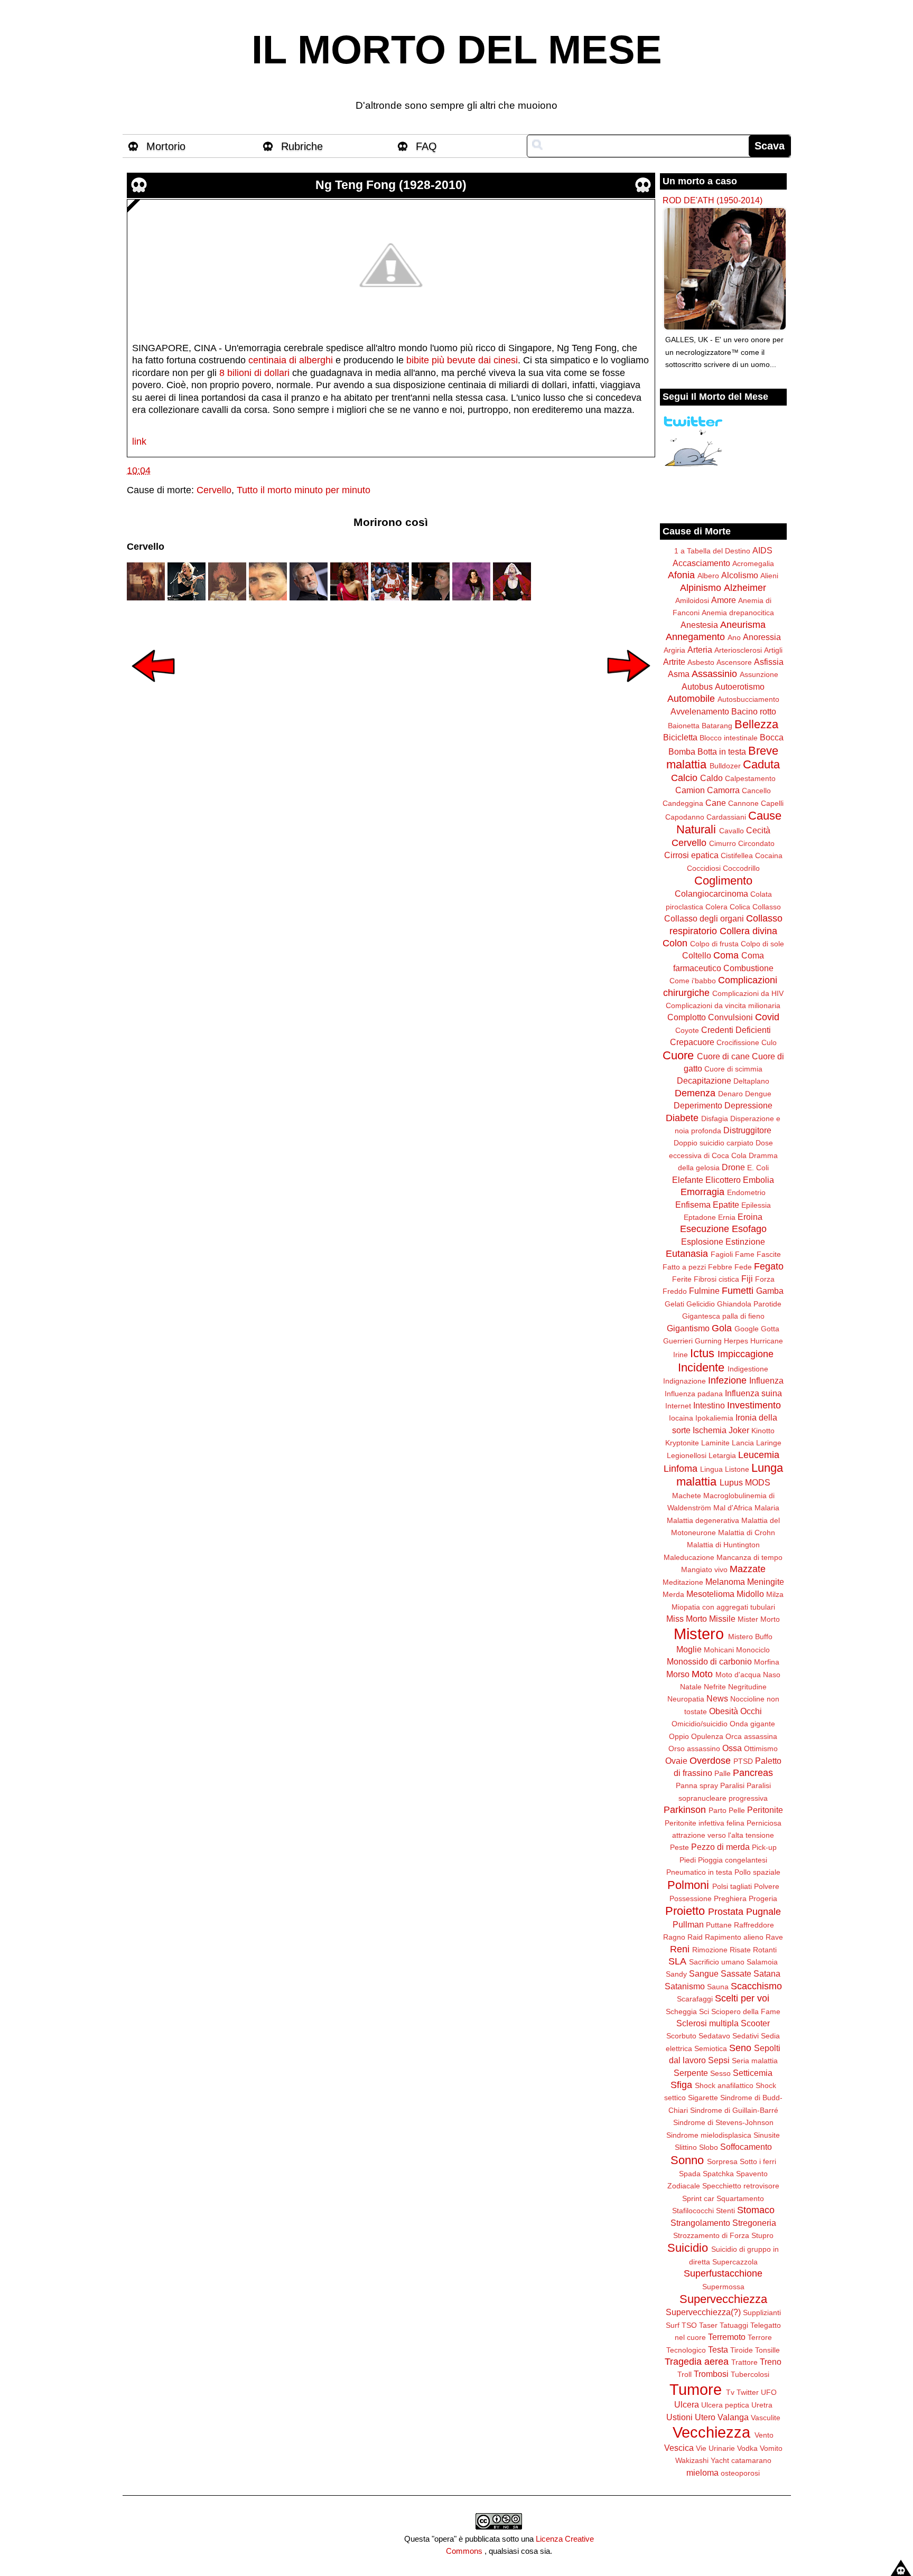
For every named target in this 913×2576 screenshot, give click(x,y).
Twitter (748, 2392)
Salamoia (762, 1962)
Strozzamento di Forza (711, 2235)
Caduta (761, 764)
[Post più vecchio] (629, 689)
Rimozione (710, 1950)
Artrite (674, 662)
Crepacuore (692, 1042)
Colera (716, 907)
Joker (739, 1430)
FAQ (426, 146)
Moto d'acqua (738, 1675)
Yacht (720, 2460)
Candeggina (683, 803)
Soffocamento (746, 2147)
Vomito (771, 2448)
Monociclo (753, 1650)
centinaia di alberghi (291, 360)
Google (747, 1329)
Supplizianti (762, 2312)
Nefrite (715, 1687)
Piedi (688, 1860)
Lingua (711, 1469)
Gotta (770, 1329)
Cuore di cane (723, 1056)
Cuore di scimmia (733, 1069)
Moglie (689, 1649)
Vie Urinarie (715, 2448)
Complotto (687, 1017)
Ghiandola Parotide (749, 1304)
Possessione (691, 1898)
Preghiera (730, 1898)
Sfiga (681, 2085)
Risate (740, 1950)
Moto (702, 1674)
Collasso (767, 907)
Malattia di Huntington (723, 1545)
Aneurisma (743, 625)
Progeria (763, 1898)
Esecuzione (705, 1229)
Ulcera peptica (725, 2405)
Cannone (743, 803)
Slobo (709, 2147)
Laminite (715, 1443)
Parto (718, 1810)
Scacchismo (756, 1986)
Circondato (756, 843)
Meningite (766, 1582)
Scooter (755, 2023)
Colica (740, 907)
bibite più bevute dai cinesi (462, 360)
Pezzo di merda (720, 1847)
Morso (678, 1674)
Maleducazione (689, 1557)
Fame (745, 1254)
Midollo (750, 1594)
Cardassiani (726, 817)
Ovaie (676, 1761)
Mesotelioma (710, 1594)
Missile (722, 1619)
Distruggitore (747, 1130)
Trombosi (711, 2374)
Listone (737, 1469)
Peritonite (765, 1810)
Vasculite (766, 2418)
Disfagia (715, 1118)
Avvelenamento (700, 711)
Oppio (679, 1736)
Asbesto (701, 662)
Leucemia (759, 1455)
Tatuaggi (734, 2325)
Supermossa (723, 2287)
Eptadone (700, 1217)
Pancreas (753, 1773)
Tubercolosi (750, 2374)
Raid (695, 1937)
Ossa (732, 1748)
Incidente (701, 1367)
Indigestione (748, 1369)
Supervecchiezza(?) (703, 2312)
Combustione (748, 968)
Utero (705, 2417)
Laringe (769, 1443)
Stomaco (756, 2210)
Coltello (697, 955)
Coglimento (723, 881)
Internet (678, 1406)
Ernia (727, 1217)
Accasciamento (701, 563)
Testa (718, 2349)
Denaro (730, 1094)
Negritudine (747, 1687)
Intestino (709, 1405)
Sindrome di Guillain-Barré (734, 2110)
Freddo (675, 1291)
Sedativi (746, 2036)
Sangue (704, 1973)
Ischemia (710, 1430)
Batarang (717, 726)
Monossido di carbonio (709, 1661)
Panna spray (697, 1785)
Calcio (684, 778)
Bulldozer (725, 766)
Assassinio (714, 674)
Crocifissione (738, 1042)
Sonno (687, 2160)
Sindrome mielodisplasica (709, 2135)
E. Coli (758, 1168)
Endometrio (746, 1192)
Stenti (725, 2211)
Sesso (720, 2073)
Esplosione (702, 1242)
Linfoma (681, 1469)
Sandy (676, 1974)
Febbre (720, 1267)
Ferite (682, 1279)
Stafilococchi (693, 2211)
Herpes (736, 1341)
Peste (679, 1847)
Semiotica (711, 2048)
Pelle (737, 1810)
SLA (677, 1961)
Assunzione (759, 674)
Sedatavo (714, 2036)
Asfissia (769, 662)
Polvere (767, 1886)
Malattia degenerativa (703, 1520)
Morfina (767, 1662)
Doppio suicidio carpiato (714, 1143)
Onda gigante (752, 1724)
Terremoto (727, 2337)
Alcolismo (740, 575)
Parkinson (685, 1810)
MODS (758, 1482)
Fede (743, 1267)
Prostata (726, 1912)
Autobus (697, 687)
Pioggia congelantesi (733, 1860)
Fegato (769, 1266)
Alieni (769, 576)
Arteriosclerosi (738, 650)
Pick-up (764, 1847)
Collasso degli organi (704, 918)
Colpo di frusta (714, 944)
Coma (726, 955)
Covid (767, 1017)
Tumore (696, 2390)
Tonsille (767, 2350)
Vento (764, 2435)
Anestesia (699, 625)
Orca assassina (751, 1736)
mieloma (702, 2472)
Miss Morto (687, 1619)
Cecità (758, 830)
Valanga (733, 2417)
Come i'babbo (693, 981)
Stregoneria (754, 2223)
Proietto (685, 1911)
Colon (675, 943)
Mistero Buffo (750, 1637)
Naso (772, 1675)
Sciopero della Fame (746, 2011)
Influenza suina (753, 1393)
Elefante (688, 1180)
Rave (774, 1937)
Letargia (722, 1455)
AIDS (762, 550)
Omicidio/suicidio (700, 1724)
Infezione (727, 1380)
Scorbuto (681, 2036)
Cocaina (769, 855)
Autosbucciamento (748, 699)
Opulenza (707, 1736)
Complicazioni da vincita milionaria (723, 1005)
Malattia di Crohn (747, 1533)
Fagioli (722, 1254)
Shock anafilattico (724, 2085)
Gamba (770, 1291)
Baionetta (684, 726)
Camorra (723, 790)
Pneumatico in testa (699, 1872)
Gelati (674, 1304)
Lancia (743, 1443)
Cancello (756, 791)
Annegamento (695, 637)
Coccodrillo (741, 868)
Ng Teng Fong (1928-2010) (391, 185)
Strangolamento (700, 2223)
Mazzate (748, 1569)
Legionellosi (687, 1455)
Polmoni (688, 1885)
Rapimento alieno (734, 1937)
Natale (691, 1687)
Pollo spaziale (757, 1872)
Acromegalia (753, 563)
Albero (708, 576)
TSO (689, 2325)
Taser (708, 2325)
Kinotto (763, 1431)
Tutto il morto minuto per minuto (304, 490)
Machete (687, 1496)
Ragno (674, 1937)
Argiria (674, 650)
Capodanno (685, 817)
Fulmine (704, 1291)
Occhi (751, 1711)
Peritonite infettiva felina (705, 1823)
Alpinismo (701, 588)
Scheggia (681, 2011)
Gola (722, 1328)
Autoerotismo (740, 687)
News (717, 1698)
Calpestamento (750, 778)
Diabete (682, 1118)
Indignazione (684, 1381)
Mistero (699, 1634)
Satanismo (685, 1986)
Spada (690, 2174)
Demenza (695, 1093)
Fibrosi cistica (716, 1279)
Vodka (747, 2448)
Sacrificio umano (717, 1962)
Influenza (766, 1380)
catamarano (751, 2460)
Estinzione (745, 1242)
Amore (724, 600)
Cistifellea (737, 855)
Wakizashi (692, 2460)
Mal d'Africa (733, 1508)
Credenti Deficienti (736, 1030)
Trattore (744, 2362)
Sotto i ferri (758, 2161)
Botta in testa (722, 751)
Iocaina (681, 1418)
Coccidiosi (704, 868)
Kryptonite (682, 1443)
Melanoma (725, 1582)
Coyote (687, 1030)
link (139, 441)
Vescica (679, 2448)
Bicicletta (680, 737)
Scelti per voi (742, 1998)
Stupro (762, 2235)
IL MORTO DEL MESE (457, 50)
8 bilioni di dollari (254, 373)
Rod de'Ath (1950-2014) (712, 200)
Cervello (214, 490)
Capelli (772, 803)
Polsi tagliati (732, 1886)
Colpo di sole (762, 944)
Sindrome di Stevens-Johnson (723, 2122)
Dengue (758, 1094)
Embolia (758, 1180)
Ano (734, 637)
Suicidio (688, 2248)
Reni (680, 1949)
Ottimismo (761, 1748)
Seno (740, 2048)
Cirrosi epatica (691, 855)
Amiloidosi (692, 600)
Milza (775, 1594)
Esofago (749, 1229)
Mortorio (166, 146)
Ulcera (687, 2404)
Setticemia (753, 2073)
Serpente (691, 2073)
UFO (769, 2392)
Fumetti (738, 1291)
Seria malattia (755, 2061)
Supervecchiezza (723, 2299)
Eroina (750, 1217)
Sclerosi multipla (707, 2023)
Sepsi (719, 2060)
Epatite (726, 1205)
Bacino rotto (754, 711)
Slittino (686, 2147)
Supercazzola (735, 2262)
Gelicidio (701, 1304)
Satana (767, 1973)
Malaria (767, 1508)
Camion (690, 790)
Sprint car (698, 2198)
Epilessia (756, 1205)
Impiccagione (746, 1354)
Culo (769, 1042)
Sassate (736, 1973)
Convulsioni (730, 1017)
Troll (684, 2374)
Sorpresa (722, 2161)
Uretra (762, 2405)
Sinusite (767, 2135)
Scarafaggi (695, 1999)
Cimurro (723, 843)
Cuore (678, 1055)
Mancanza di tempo (749, 1557)
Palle (723, 1773)
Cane (716, 803)
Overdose (710, 1761)
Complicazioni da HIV (748, 993)
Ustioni (679, 2417)
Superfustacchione (723, 2273)
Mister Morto (759, 1619)
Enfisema (693, 1205)
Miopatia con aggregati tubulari (723, 1607)
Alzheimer (745, 588)
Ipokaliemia (714, 1418)
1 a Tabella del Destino (712, 551)
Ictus (702, 1353)
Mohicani (719, 1650)
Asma (679, 674)
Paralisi (732, 1785)
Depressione (748, 1105)
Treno (771, 2362)
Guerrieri (678, 1341)
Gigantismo (688, 1328)
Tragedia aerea (697, 2362)
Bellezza (756, 724)
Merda (673, 1594)
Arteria (700, 650)
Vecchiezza (711, 2432)
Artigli (773, 650)
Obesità (724, 1711)
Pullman (688, 1924)
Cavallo (732, 831)
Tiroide (742, 2350)
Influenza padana (694, 1394)
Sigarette (703, 2098)
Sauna (718, 1987)
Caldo (711, 778)
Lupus (731, 1482)
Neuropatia (686, 1699)
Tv (730, 2392)
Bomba (682, 751)
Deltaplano (751, 1081)
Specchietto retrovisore (741, 2186)
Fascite (769, 1254)
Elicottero (723, 1180)
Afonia (681, 575)
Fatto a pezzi (684, 1267)
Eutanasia (687, 1254)
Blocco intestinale (729, 738)
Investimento (754, 1405)
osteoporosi (740, 2473)
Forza (765, 1279)
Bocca (772, 737)
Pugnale (763, 1912)
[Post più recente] (153, 689)
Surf (673, 2325)
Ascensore (734, 662)
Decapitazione (704, 1080)
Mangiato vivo (704, 1569)
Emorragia (702, 1192)
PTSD (743, 1761)
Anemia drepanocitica (738, 613)
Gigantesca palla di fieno (723, 1316)
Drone (733, 1167)
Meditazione (683, 1582)
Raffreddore (754, 1925)
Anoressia (762, 637)
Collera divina (748, 931)
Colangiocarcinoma (711, 894)
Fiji (747, 1278)
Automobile (691, 699)
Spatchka (718, 2174)
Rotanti (765, 1950)
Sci (704, 2011)
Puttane (719, 1925)
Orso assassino (694, 1748)
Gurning (708, 1341)
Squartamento (740, 2198)
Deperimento (698, 1105)
